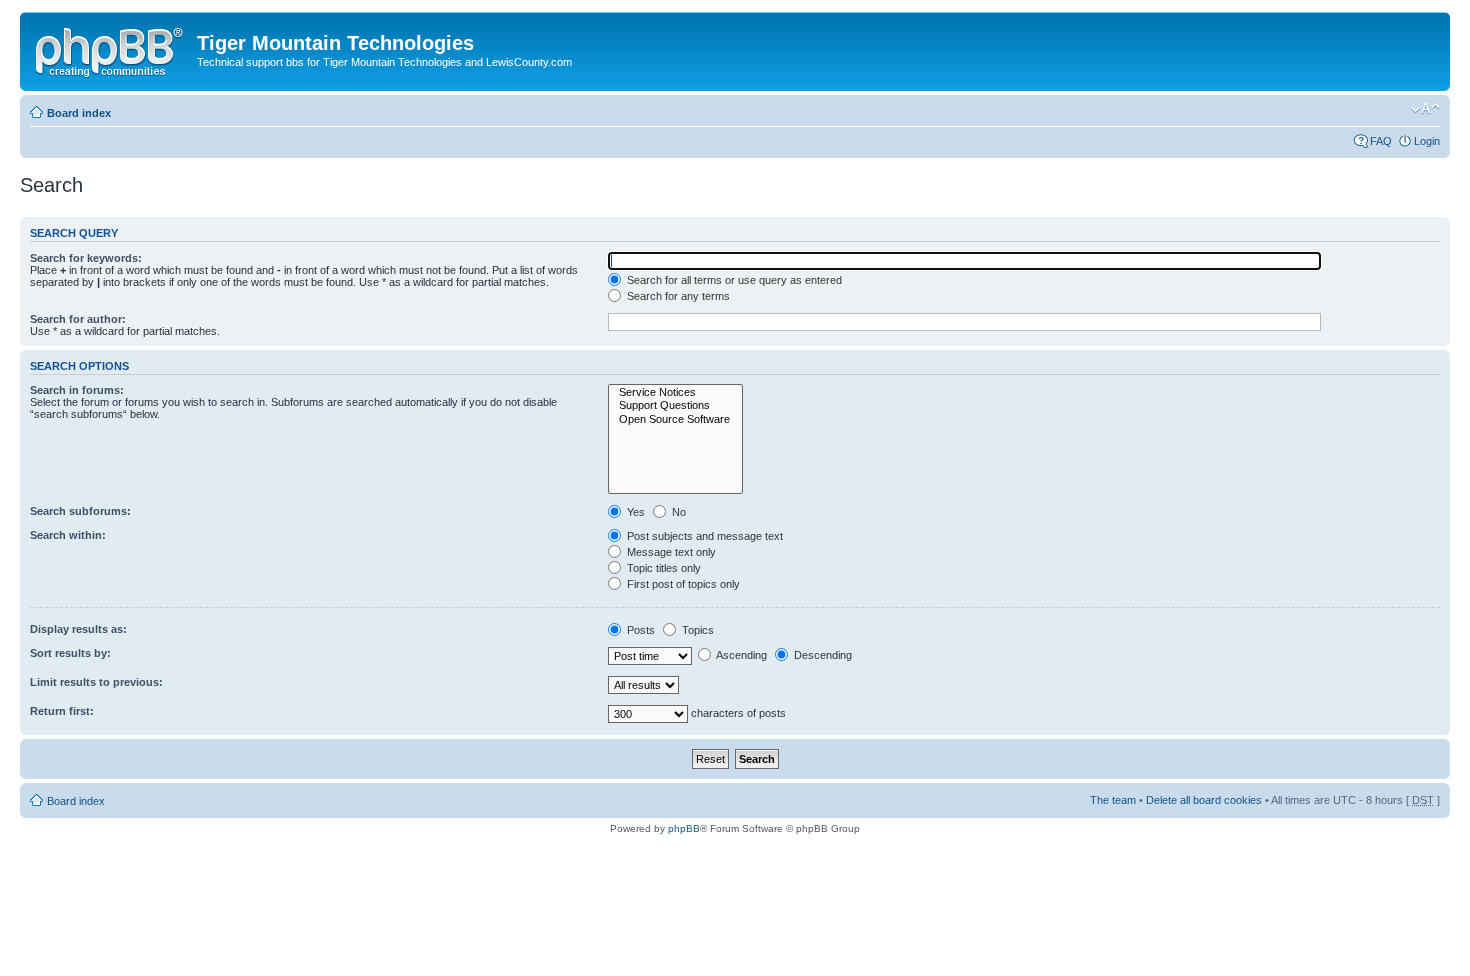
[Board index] (111, 49)
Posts (639, 630)
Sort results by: (70, 653)
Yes (634, 512)
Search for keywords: (86, 258)
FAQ (1381, 141)
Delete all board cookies (1204, 800)
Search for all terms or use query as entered (733, 280)
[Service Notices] (675, 392)
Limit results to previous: (96, 682)
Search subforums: (80, 511)
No (677, 512)
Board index (79, 113)
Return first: (62, 711)
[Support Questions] (675, 405)
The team (1113, 800)
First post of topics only (682, 584)
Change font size (1425, 109)
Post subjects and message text (703, 536)
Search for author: (78, 319)
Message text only (670, 552)
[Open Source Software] (675, 419)
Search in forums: (77, 390)
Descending (821, 655)
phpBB (684, 828)
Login (1427, 141)
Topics (696, 630)
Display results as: (78, 629)
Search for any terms (677, 296)
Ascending (740, 655)
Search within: (68, 535)
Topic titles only (662, 568)
